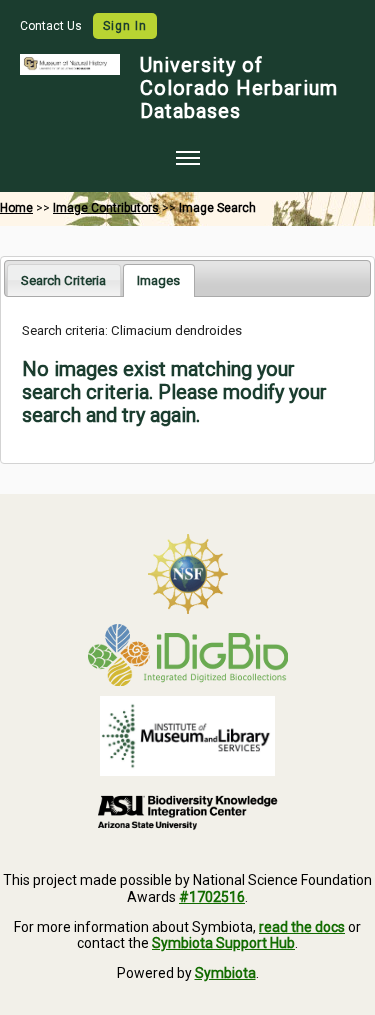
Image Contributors (106, 208)
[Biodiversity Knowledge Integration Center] (187, 812)
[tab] (63, 279)
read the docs (302, 927)
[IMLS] (187, 736)
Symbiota (225, 973)
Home (16, 208)
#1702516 (212, 897)
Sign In (125, 26)
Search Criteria (63, 280)
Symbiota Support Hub (223, 943)
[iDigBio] (187, 655)
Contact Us (52, 26)
